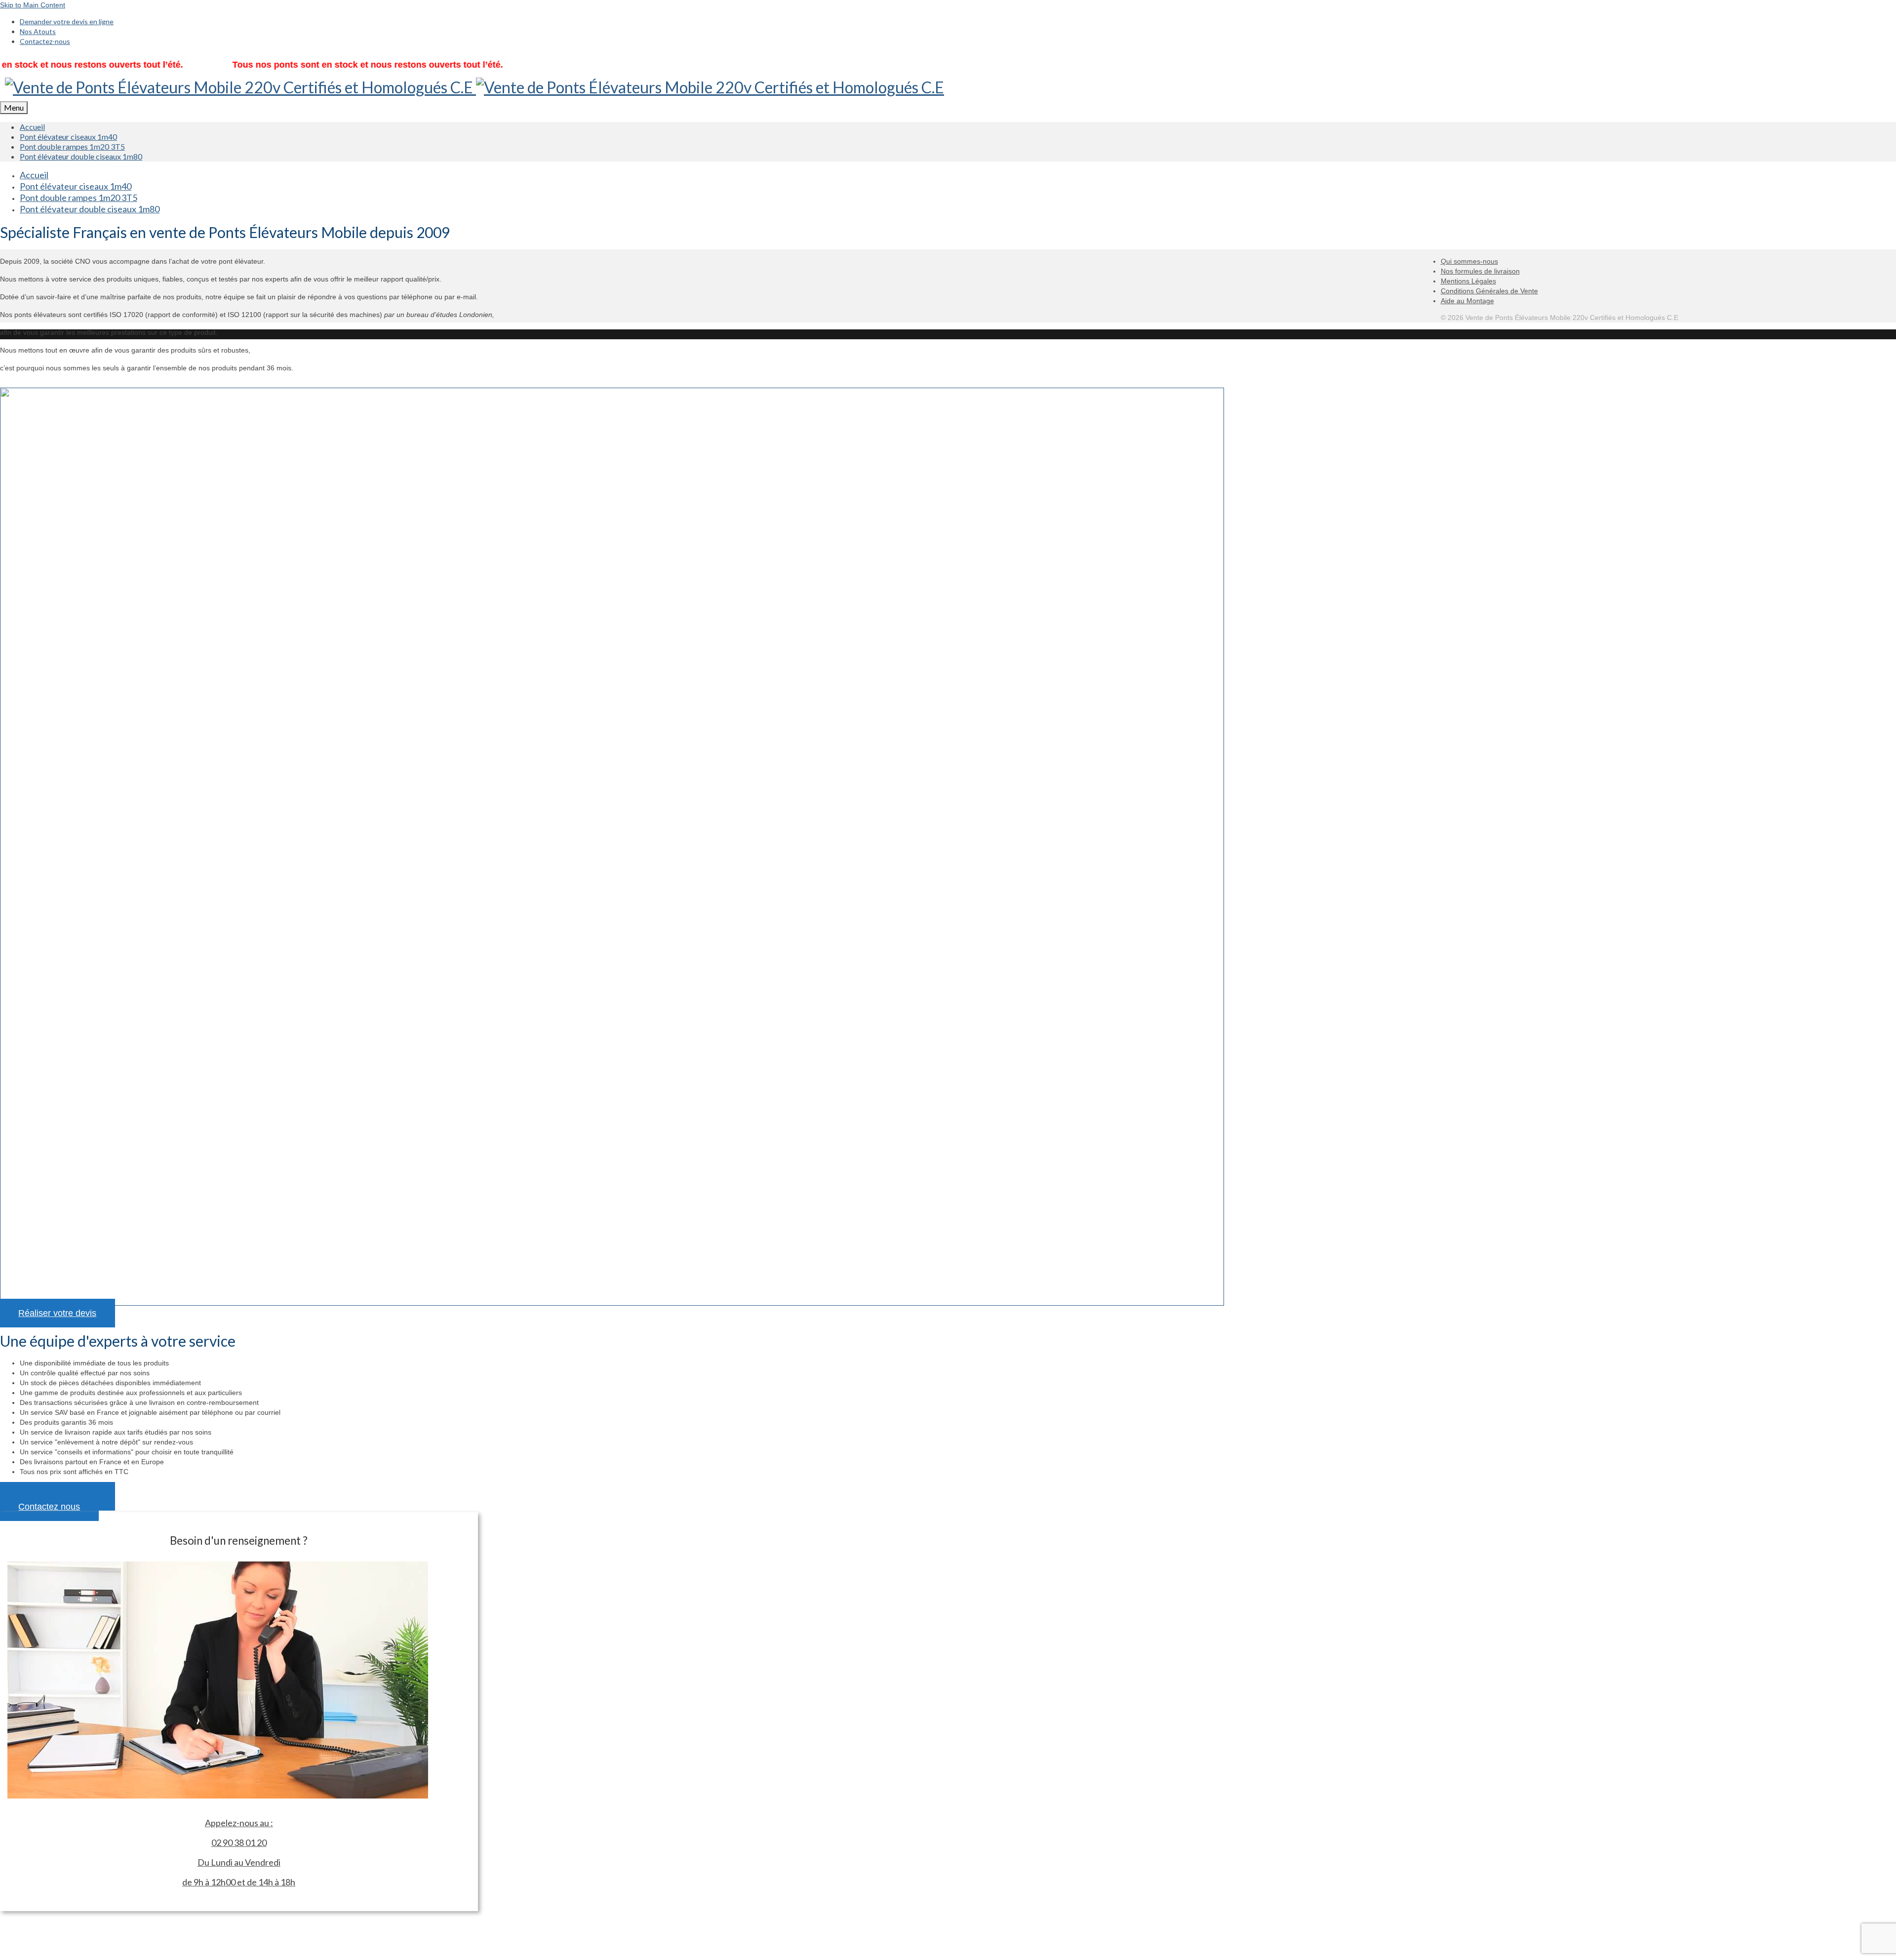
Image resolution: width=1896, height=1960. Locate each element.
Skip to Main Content (33, 5)
